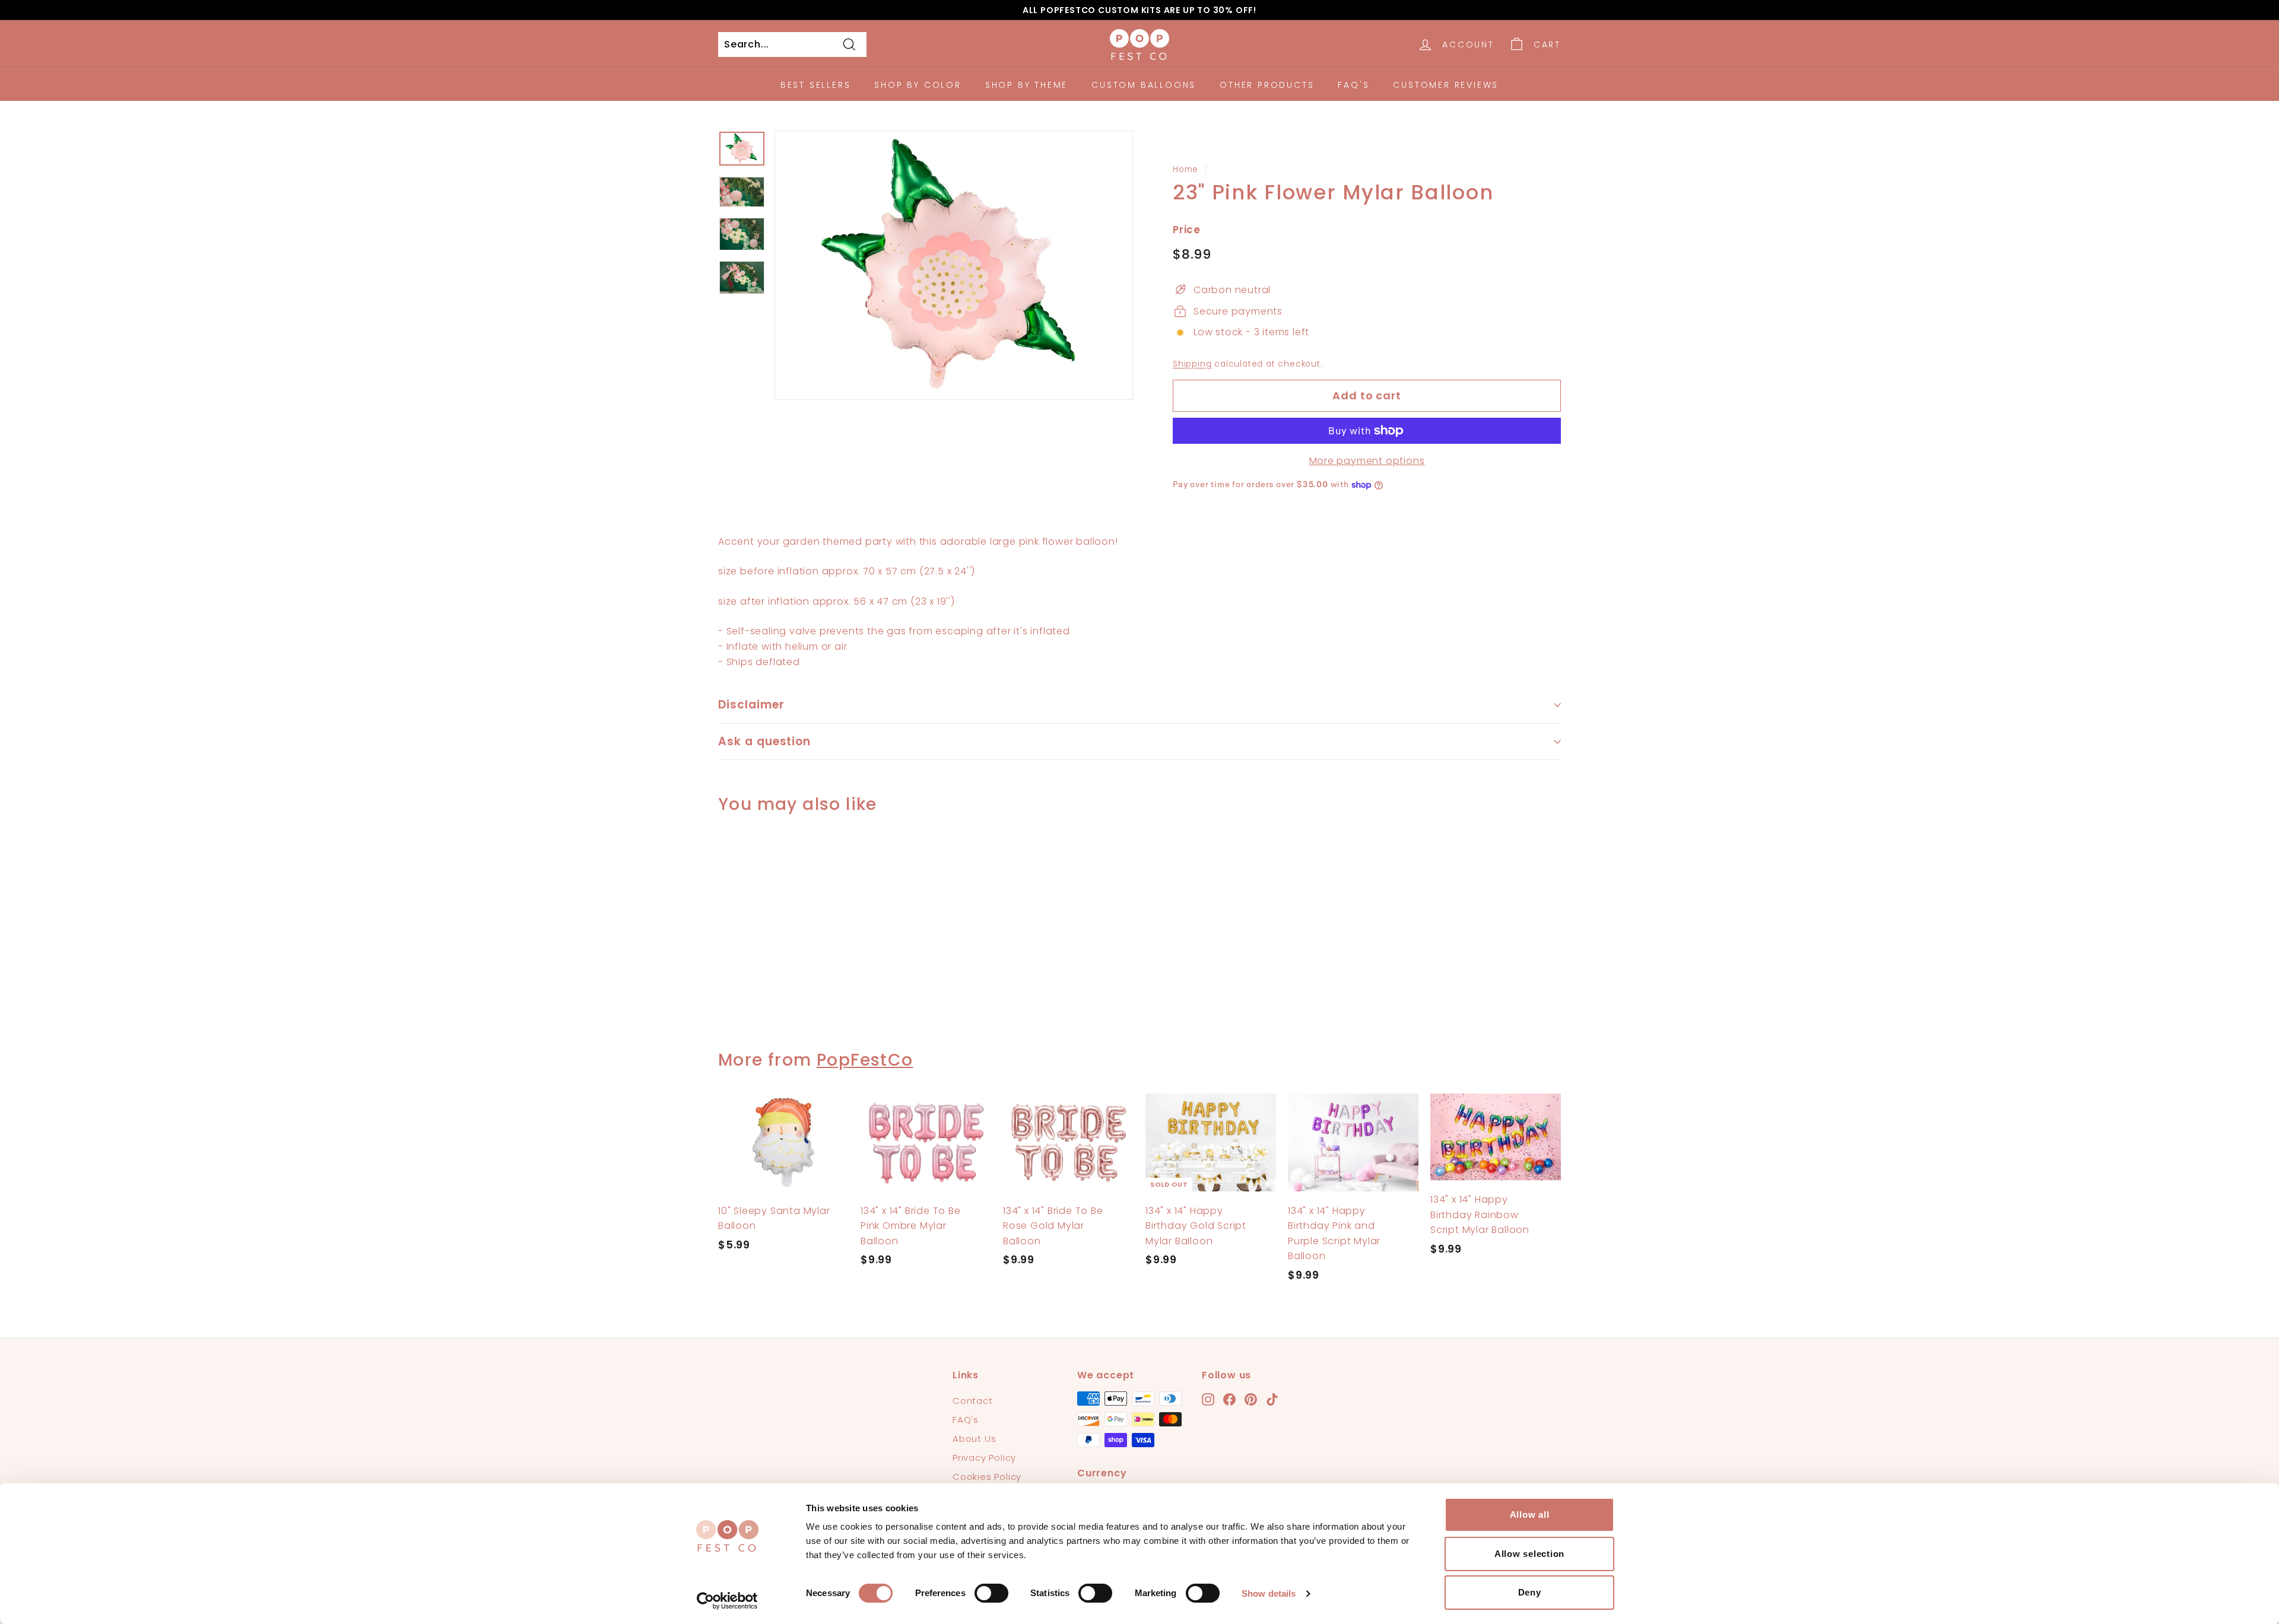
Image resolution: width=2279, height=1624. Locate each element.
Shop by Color (918, 85)
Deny (1530, 1592)
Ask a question (764, 741)
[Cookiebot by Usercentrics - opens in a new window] (727, 1601)
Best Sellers (816, 85)
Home (1185, 169)
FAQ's (1353, 85)
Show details (1269, 1593)
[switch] (991, 1593)
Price (1187, 230)
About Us (974, 1439)
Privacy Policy (984, 1458)
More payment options (1367, 461)
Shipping (1192, 364)
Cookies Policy (987, 1477)
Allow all (1530, 1515)
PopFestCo (865, 1060)
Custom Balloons (1144, 85)
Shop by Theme (1026, 85)
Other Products (1267, 85)
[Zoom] (954, 265)
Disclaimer (751, 705)
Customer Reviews (1446, 85)
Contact (973, 1401)
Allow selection (1529, 1554)
